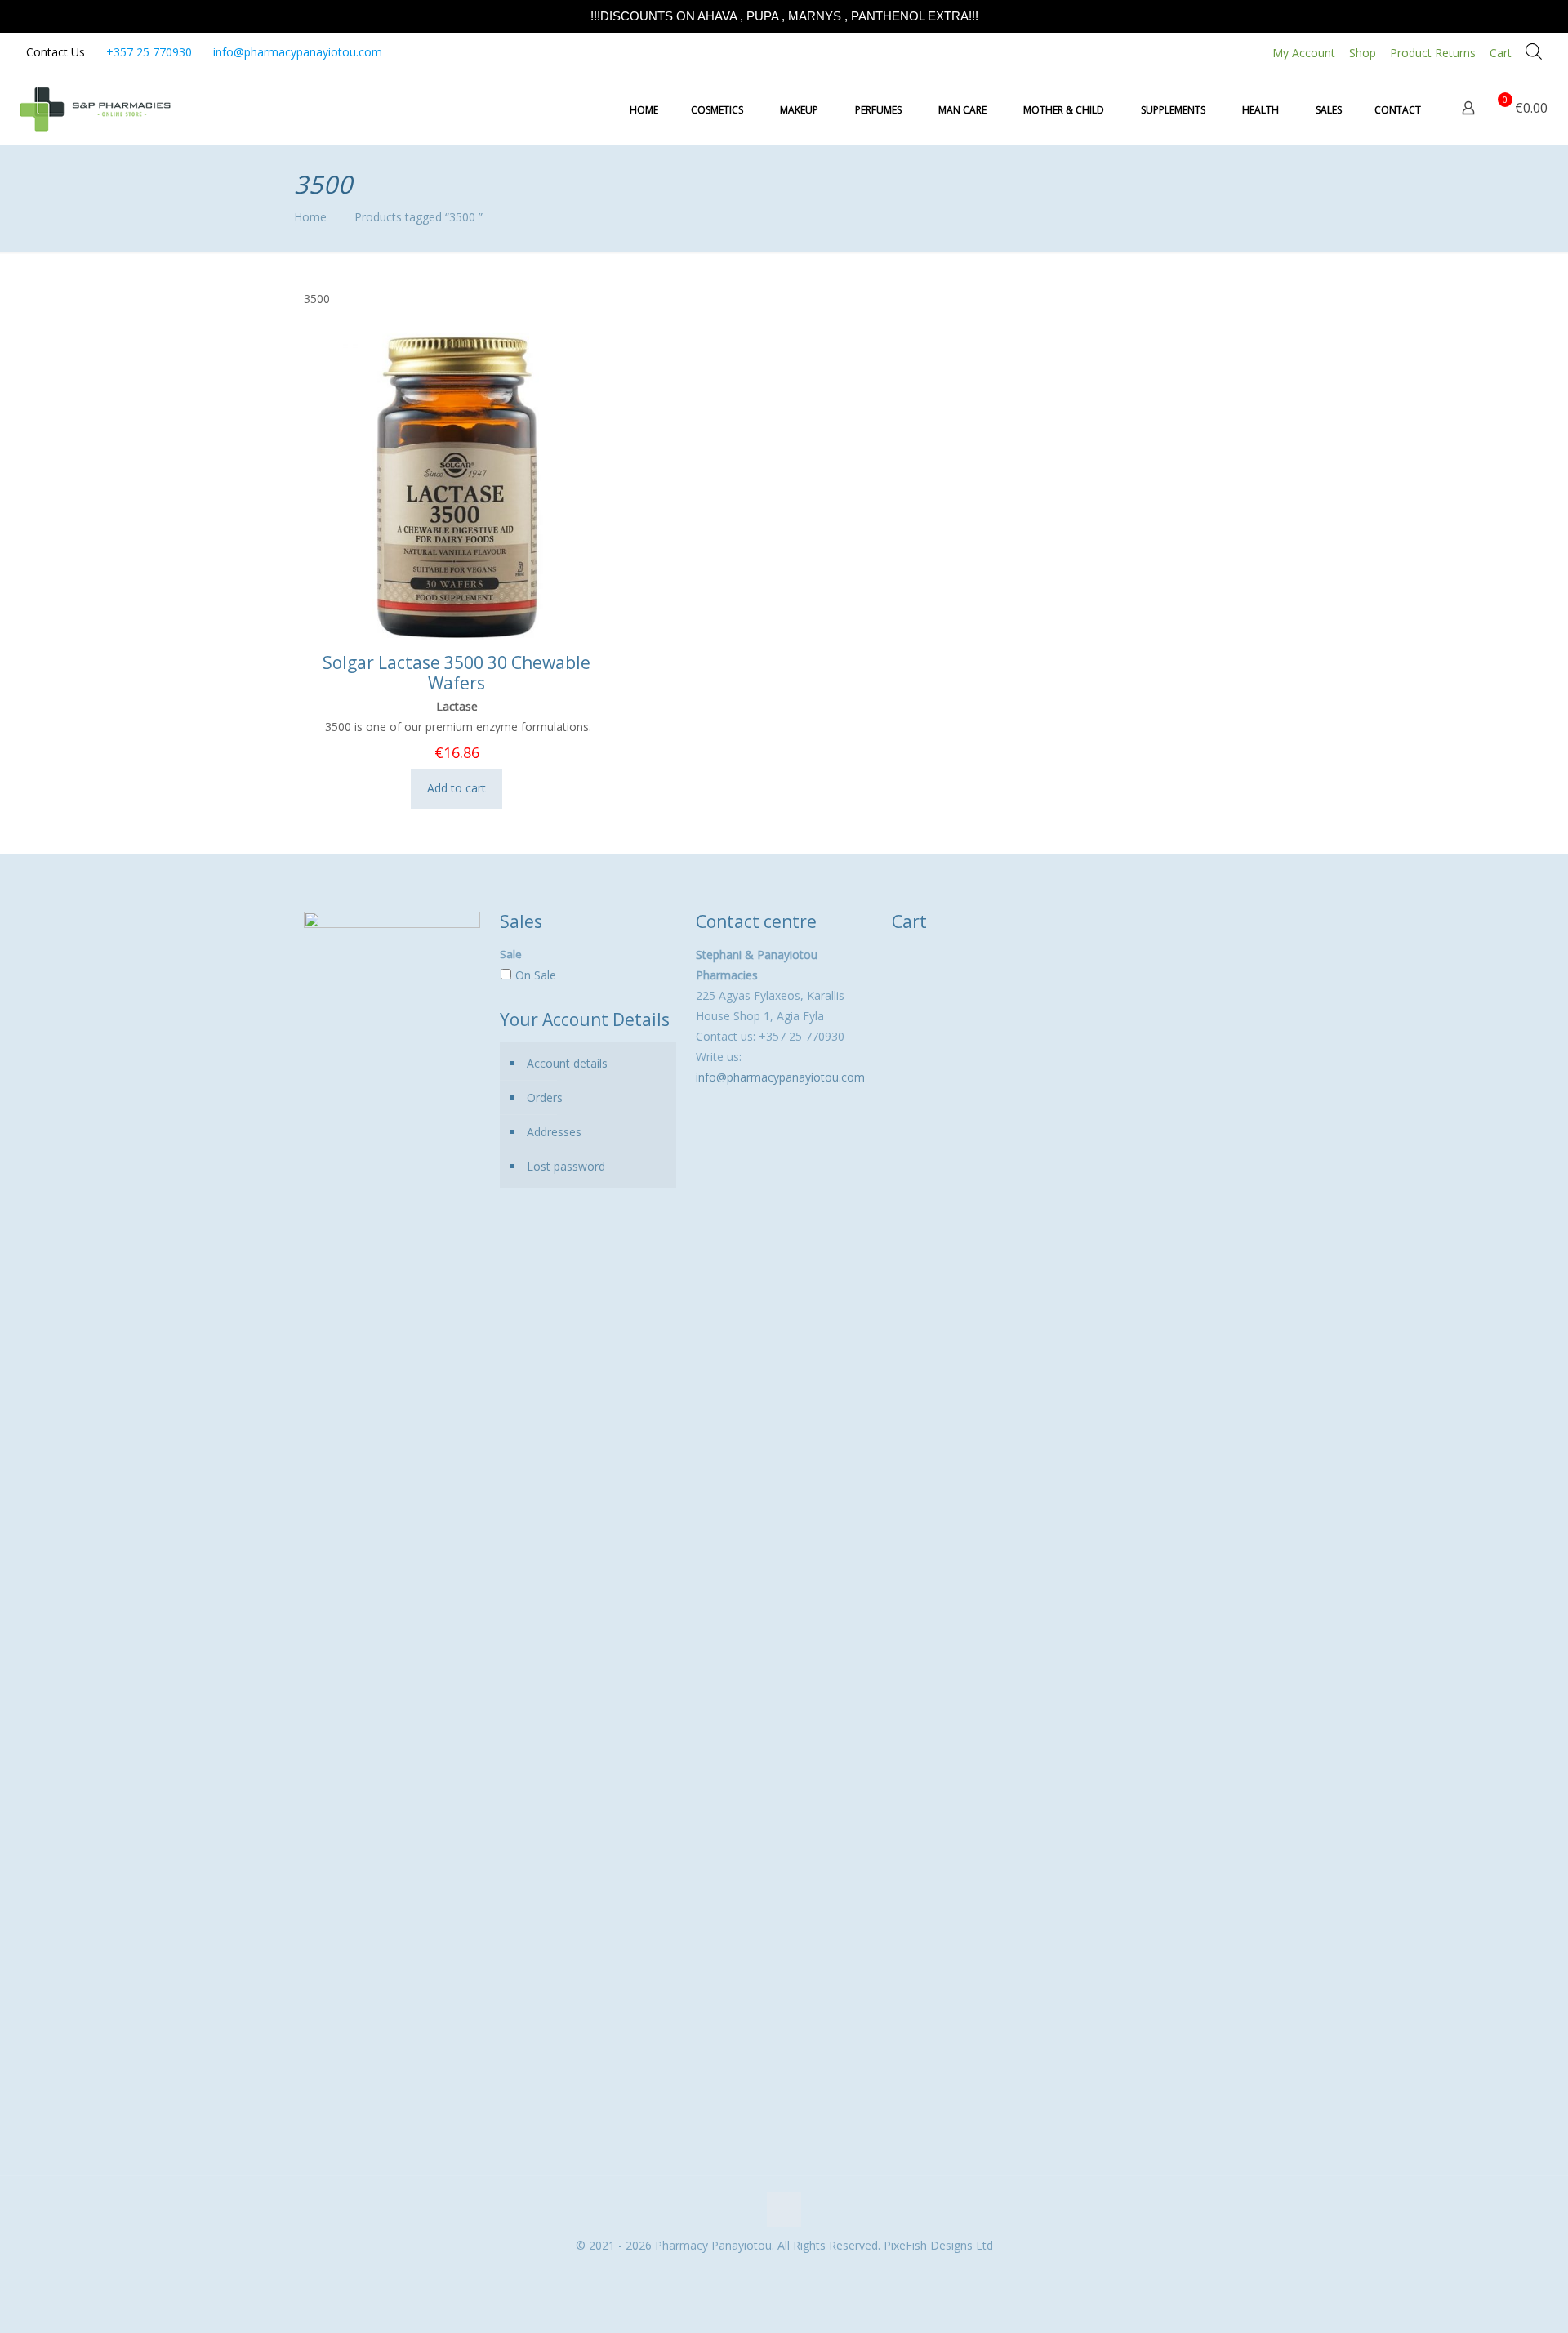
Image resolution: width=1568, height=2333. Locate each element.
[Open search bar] (1534, 51)
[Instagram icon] (793, 2273)
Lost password (566, 1166)
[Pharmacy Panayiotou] (95, 108)
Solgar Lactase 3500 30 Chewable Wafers (457, 673)
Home (310, 217)
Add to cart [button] (457, 788)
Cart (1501, 53)
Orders (545, 1097)
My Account (1304, 53)
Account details (567, 1063)
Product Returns (1433, 53)
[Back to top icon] (784, 2210)
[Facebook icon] (775, 2273)
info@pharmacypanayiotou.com (298, 52)
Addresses (554, 1132)
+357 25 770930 (149, 52)
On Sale (536, 975)
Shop (1363, 53)
